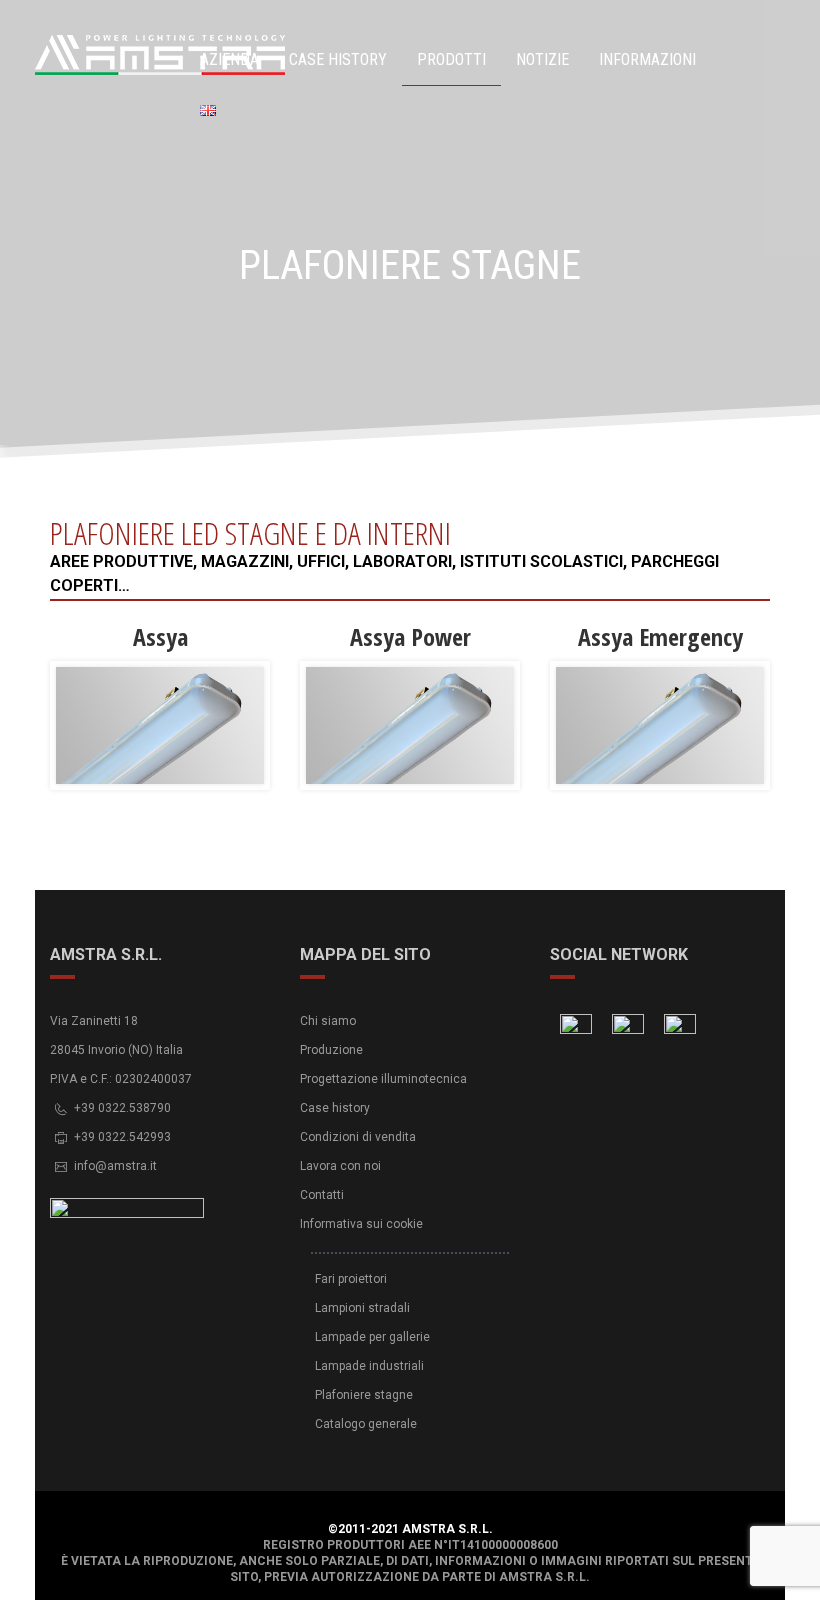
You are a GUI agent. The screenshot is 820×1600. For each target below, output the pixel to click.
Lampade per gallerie (372, 1337)
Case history (335, 1108)
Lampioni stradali (362, 1308)
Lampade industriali (369, 1366)
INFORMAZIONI (647, 59)
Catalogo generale (366, 1424)
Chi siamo (328, 1021)
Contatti (322, 1195)
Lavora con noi (340, 1166)
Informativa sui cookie (361, 1224)
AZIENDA (229, 59)
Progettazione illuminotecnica (383, 1079)
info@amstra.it (115, 1166)
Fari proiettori (351, 1279)
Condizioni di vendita (358, 1137)
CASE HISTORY (338, 59)
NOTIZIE (542, 59)
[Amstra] (105, 56)
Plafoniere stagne (364, 1395)
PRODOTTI (451, 59)
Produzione (331, 1050)
